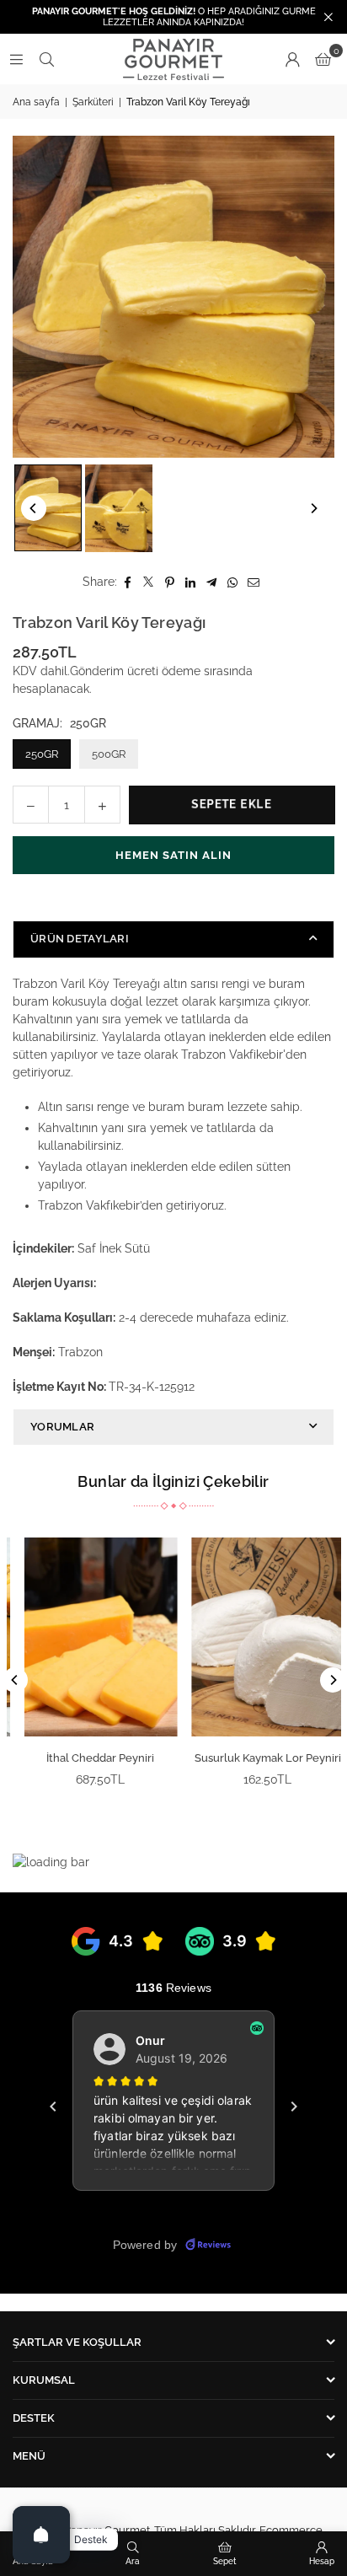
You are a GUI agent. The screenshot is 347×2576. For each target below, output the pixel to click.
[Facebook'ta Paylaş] (128, 582)
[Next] (313, 508)
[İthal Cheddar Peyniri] (90, 1637)
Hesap (322, 2561)
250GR (42, 754)
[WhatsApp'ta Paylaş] (233, 582)
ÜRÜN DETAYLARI (80, 939)
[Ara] (46, 59)
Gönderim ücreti (114, 671)
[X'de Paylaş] (149, 582)
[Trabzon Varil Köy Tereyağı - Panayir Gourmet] (48, 508)
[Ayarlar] (292, 59)
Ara (133, 2561)
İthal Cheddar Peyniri (90, 1758)
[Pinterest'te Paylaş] (170, 582)
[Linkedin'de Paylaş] (191, 582)
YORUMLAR (62, 1427)
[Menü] (16, 59)
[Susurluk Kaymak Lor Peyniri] (258, 1637)
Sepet (225, 2561)
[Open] (41, 2535)
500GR (109, 754)
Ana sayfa (36, 102)
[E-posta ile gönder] (254, 582)
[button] (323, 59)
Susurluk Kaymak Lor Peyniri (257, 1758)
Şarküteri (93, 102)
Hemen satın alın (173, 855)
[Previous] (34, 508)
